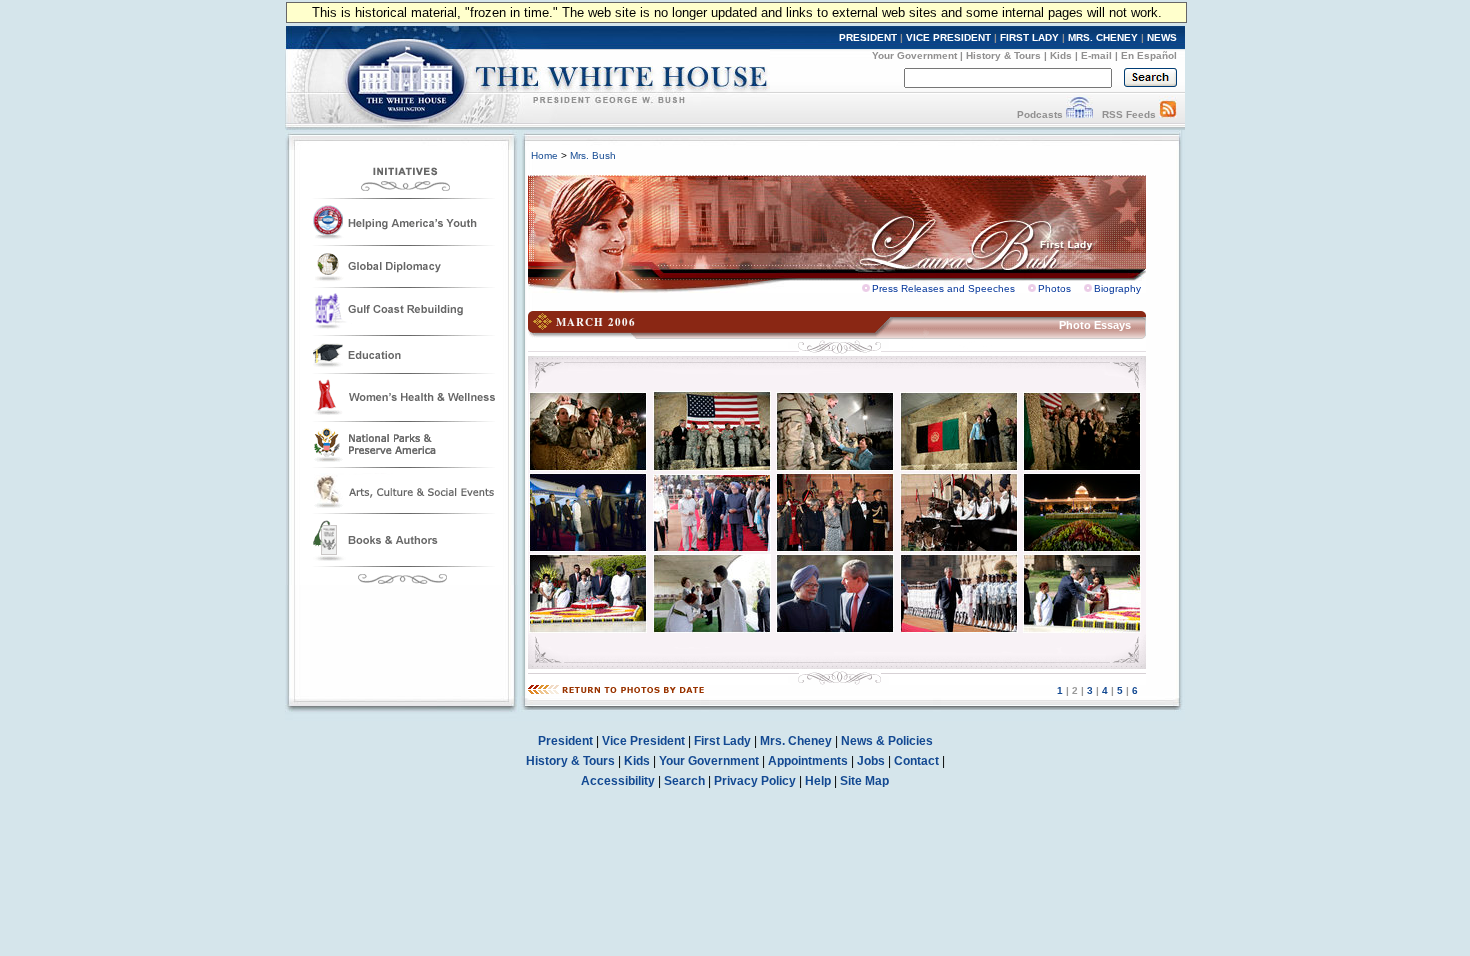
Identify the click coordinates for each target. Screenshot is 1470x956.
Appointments (808, 761)
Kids (1061, 55)
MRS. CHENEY (1103, 37)
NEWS (1162, 37)
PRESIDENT (868, 37)
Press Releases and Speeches (943, 288)
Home (544, 155)
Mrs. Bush (593, 155)
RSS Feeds (1129, 114)
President (565, 741)
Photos (1054, 288)
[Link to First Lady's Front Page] (852, 228)
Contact (916, 761)
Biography (1117, 288)
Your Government (914, 55)
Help (818, 781)
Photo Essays (1095, 325)
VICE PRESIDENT (948, 37)
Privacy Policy (755, 781)
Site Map (864, 781)
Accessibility (618, 781)
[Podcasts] (1079, 114)
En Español (1149, 55)
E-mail (1096, 55)
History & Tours (1003, 55)
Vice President (643, 741)
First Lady (722, 741)
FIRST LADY (1029, 37)
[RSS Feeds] (1168, 114)
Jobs (871, 761)
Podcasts (1040, 114)
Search (684, 781)
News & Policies (887, 741)
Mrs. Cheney (796, 741)
